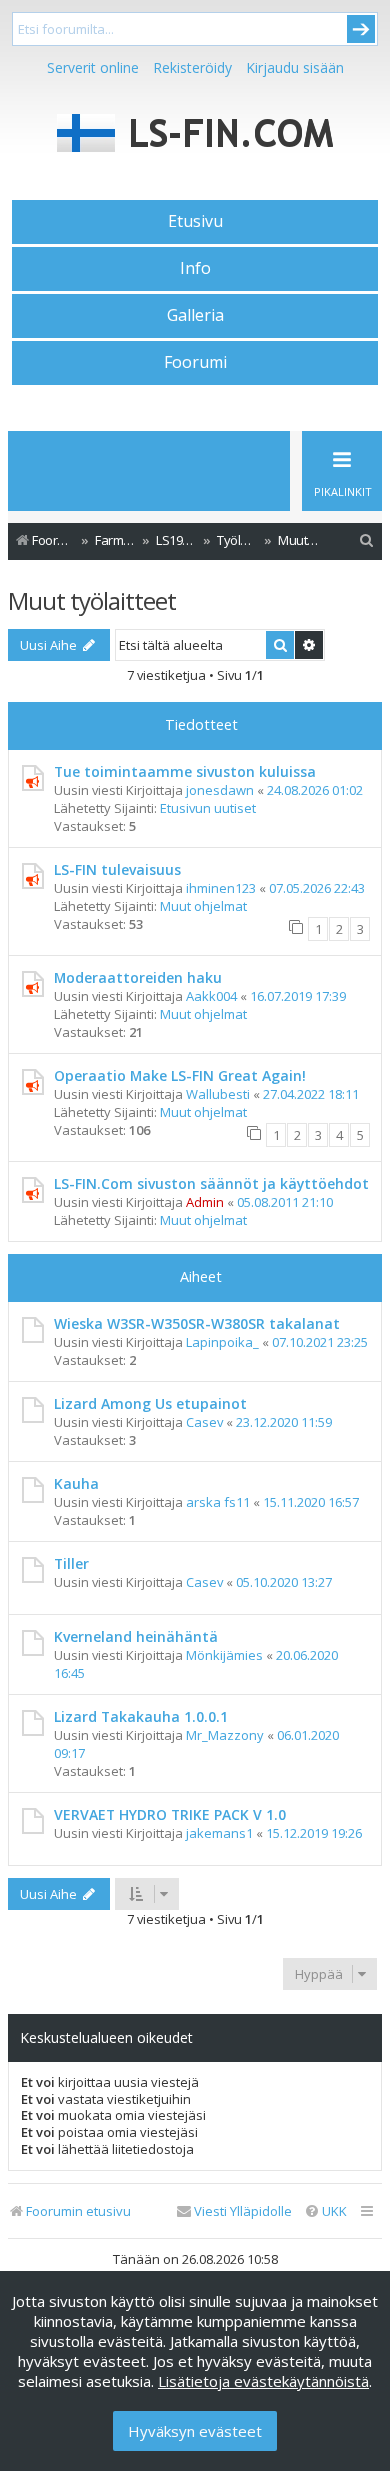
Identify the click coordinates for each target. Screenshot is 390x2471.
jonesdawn (220, 790)
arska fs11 (218, 1502)
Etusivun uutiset (208, 808)
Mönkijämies (224, 1655)
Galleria (195, 315)
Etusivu (195, 221)
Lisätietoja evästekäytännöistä (263, 2381)
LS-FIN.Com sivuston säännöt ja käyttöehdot (211, 1183)
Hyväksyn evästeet (195, 2431)
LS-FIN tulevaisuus (117, 869)
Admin (205, 1202)
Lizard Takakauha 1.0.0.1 (141, 1716)
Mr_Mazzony (225, 1735)
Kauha (76, 1483)
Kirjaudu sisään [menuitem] (295, 67)
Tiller (71, 1563)
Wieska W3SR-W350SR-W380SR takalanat (197, 1323)
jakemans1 (219, 1833)
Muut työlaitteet (92, 600)
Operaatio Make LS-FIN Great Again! (180, 1075)
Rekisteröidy (192, 67)
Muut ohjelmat (203, 906)
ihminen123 (221, 888)
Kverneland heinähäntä (136, 1636)
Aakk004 (211, 996)
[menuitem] (367, 540)
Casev (204, 1422)
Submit (361, 29)
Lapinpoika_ (222, 1342)
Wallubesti (218, 1094)
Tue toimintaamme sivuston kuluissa (185, 771)
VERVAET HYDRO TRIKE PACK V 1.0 (170, 1814)
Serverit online (93, 67)
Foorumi (195, 362)
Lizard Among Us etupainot (150, 1403)
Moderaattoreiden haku (138, 977)
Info (195, 268)
